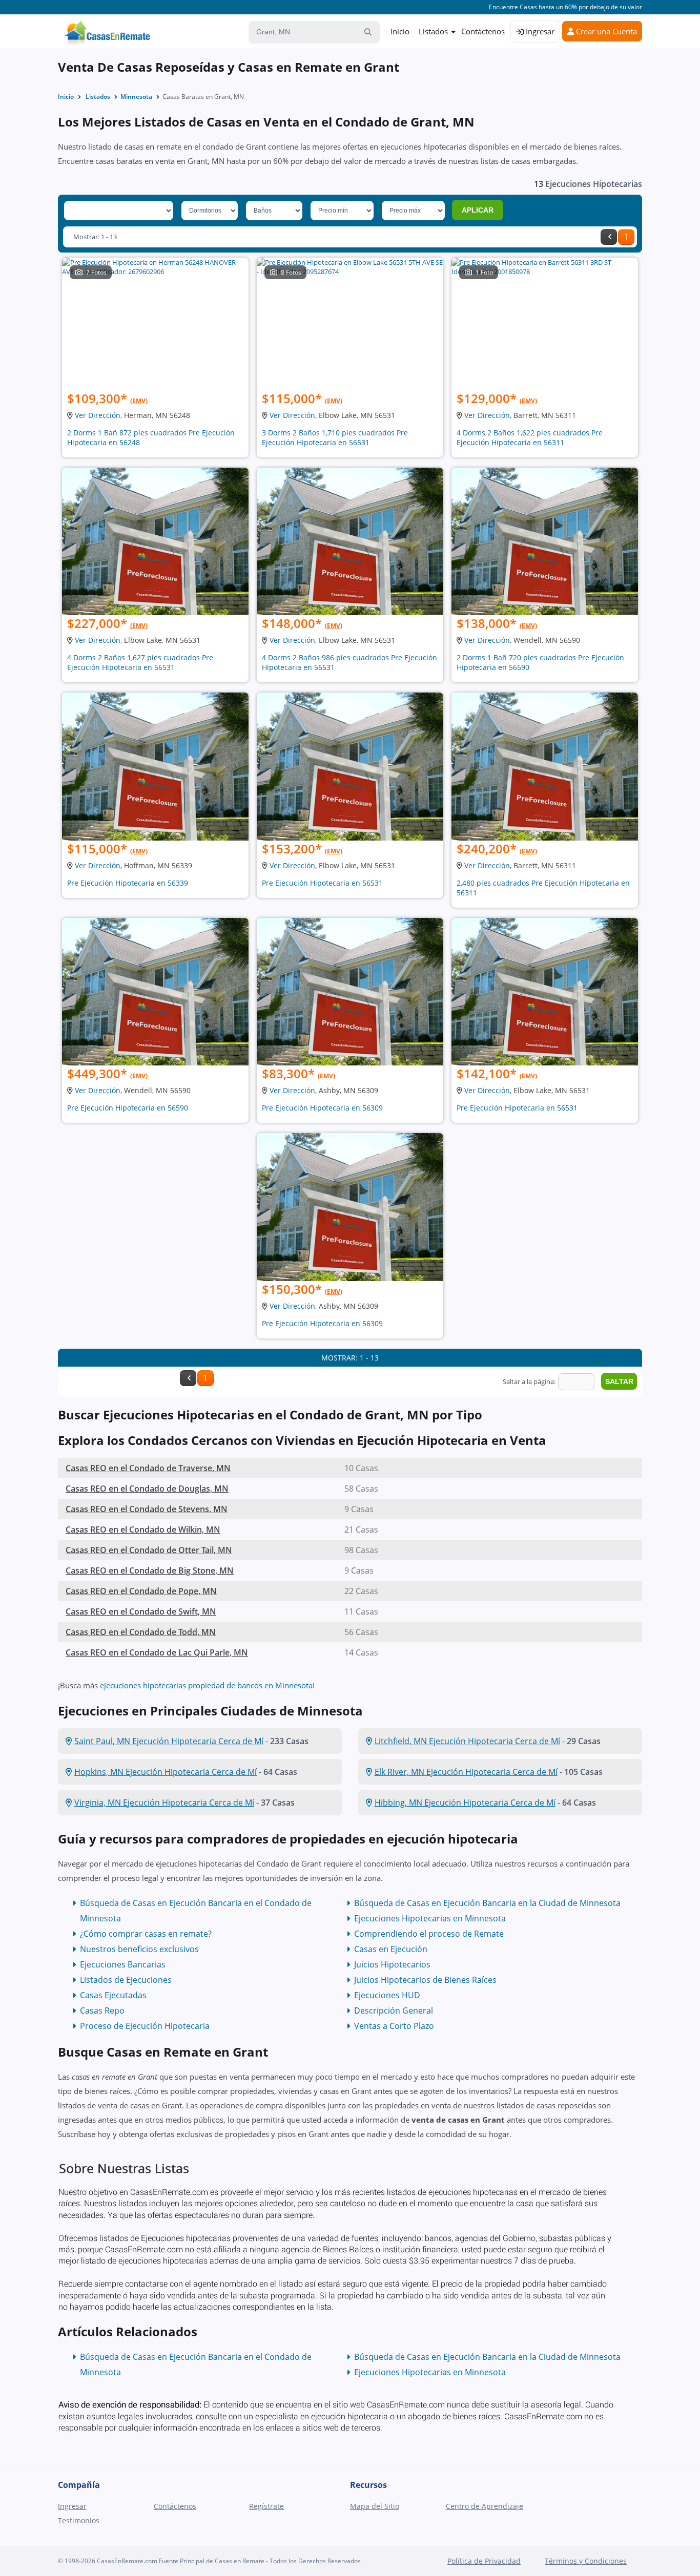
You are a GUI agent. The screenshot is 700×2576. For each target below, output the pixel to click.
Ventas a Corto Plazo (394, 2026)
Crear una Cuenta (605, 31)
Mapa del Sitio (375, 2506)
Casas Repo (102, 2010)
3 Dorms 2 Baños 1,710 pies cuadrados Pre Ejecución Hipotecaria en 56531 (335, 437)
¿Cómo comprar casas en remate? (146, 1934)
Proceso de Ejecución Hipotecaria (145, 2026)
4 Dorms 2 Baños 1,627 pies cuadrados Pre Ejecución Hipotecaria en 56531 (140, 662)
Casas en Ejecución (391, 1949)
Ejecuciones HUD (387, 1995)
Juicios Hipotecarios (392, 1964)
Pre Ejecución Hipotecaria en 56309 (322, 1108)
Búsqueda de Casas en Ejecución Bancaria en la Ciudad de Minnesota (487, 1903)
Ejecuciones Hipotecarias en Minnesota (430, 1918)
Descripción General (394, 2010)
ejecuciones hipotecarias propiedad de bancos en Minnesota (206, 1685)
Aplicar (478, 210)
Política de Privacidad (484, 2561)
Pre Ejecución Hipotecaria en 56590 (128, 1108)
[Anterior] (609, 237)
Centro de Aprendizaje (485, 2506)
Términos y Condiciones (586, 2561)
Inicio (400, 31)
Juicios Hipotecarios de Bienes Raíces (425, 1980)
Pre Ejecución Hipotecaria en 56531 (322, 883)
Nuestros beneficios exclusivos (139, 1949)
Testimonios (79, 2520)
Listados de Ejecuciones (126, 1980)
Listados (433, 31)
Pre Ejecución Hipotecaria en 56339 (128, 883)
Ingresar (539, 31)
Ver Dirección (98, 415)
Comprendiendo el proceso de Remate (429, 1934)
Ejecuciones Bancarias (123, 1964)
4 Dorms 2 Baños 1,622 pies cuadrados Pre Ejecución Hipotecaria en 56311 (530, 437)
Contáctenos (483, 31)
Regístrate (266, 2506)
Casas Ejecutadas (113, 1995)
